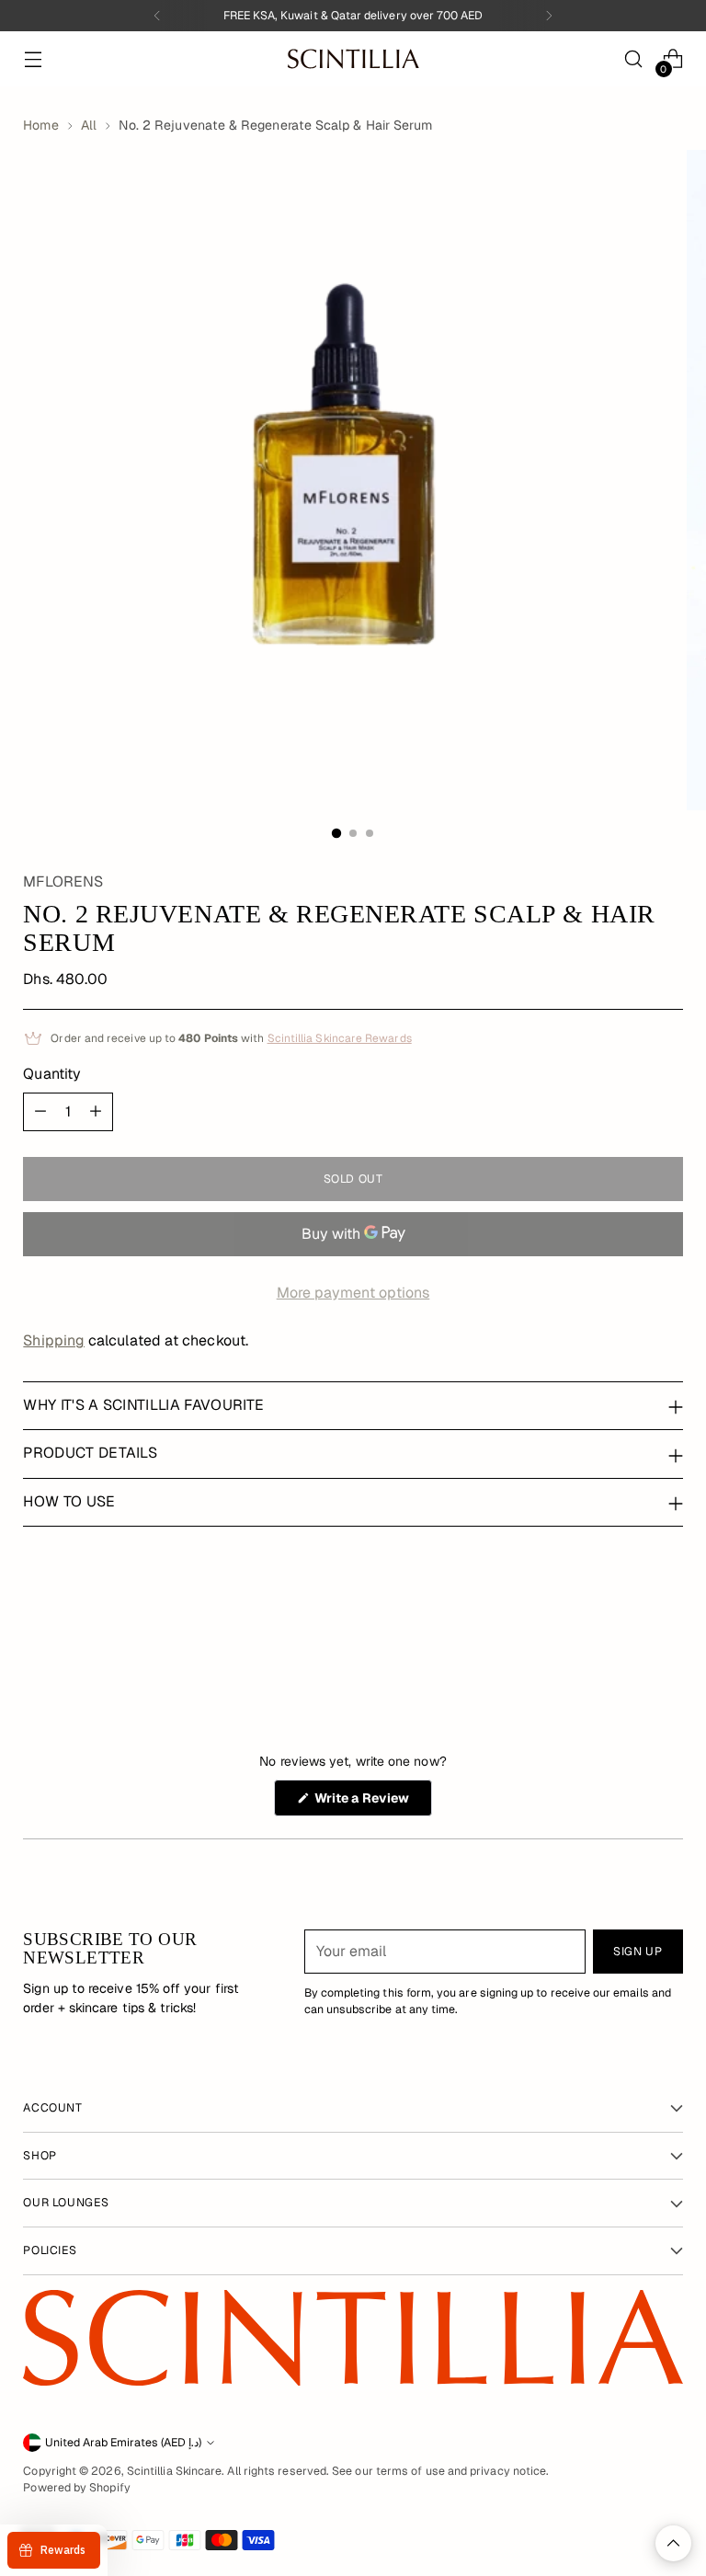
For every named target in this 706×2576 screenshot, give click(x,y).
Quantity (52, 1074)
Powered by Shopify (76, 2488)
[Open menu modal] (33, 59)
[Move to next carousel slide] (667, 1627)
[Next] (549, 16)
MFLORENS (63, 882)
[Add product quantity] (96, 1112)
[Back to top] (673, 2543)
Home (40, 125)
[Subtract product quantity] (40, 1112)
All (89, 125)
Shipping (54, 1340)
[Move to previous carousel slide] (625, 1628)
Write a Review (372, 1803)
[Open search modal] (634, 59)
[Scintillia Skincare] (353, 58)
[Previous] (157, 16)
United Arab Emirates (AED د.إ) (123, 2443)
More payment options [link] (353, 1293)
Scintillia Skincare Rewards (340, 1038)
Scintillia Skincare (175, 2471)
